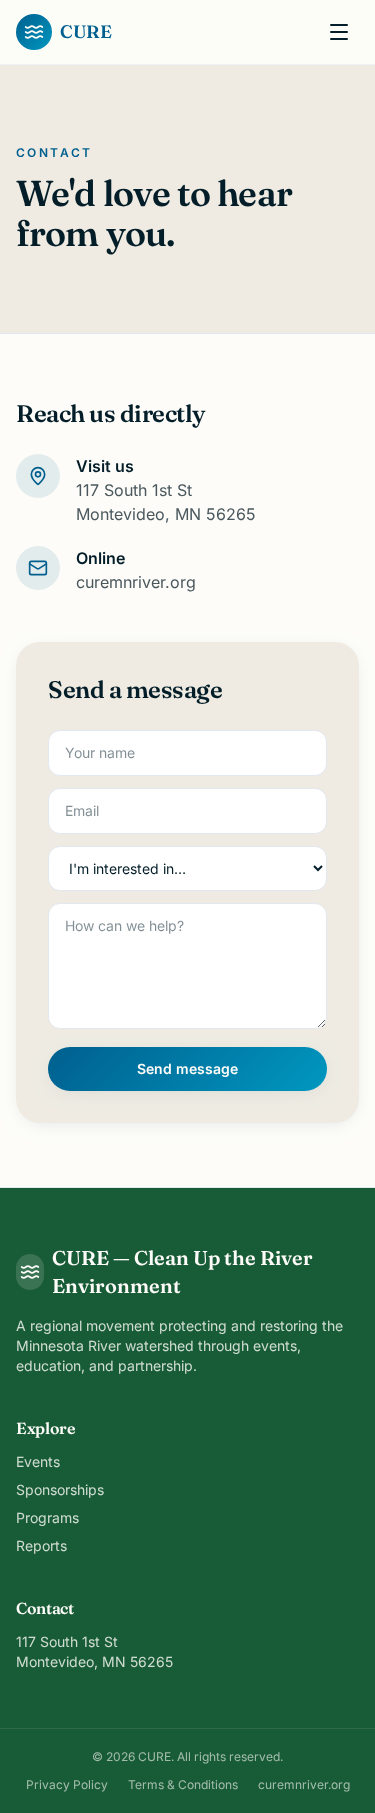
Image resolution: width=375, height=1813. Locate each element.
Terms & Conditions (183, 1784)
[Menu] (339, 32)
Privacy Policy (67, 1784)
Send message (187, 1068)
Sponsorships (60, 1489)
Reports (41, 1545)
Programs (47, 1517)
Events (38, 1461)
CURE (86, 31)
